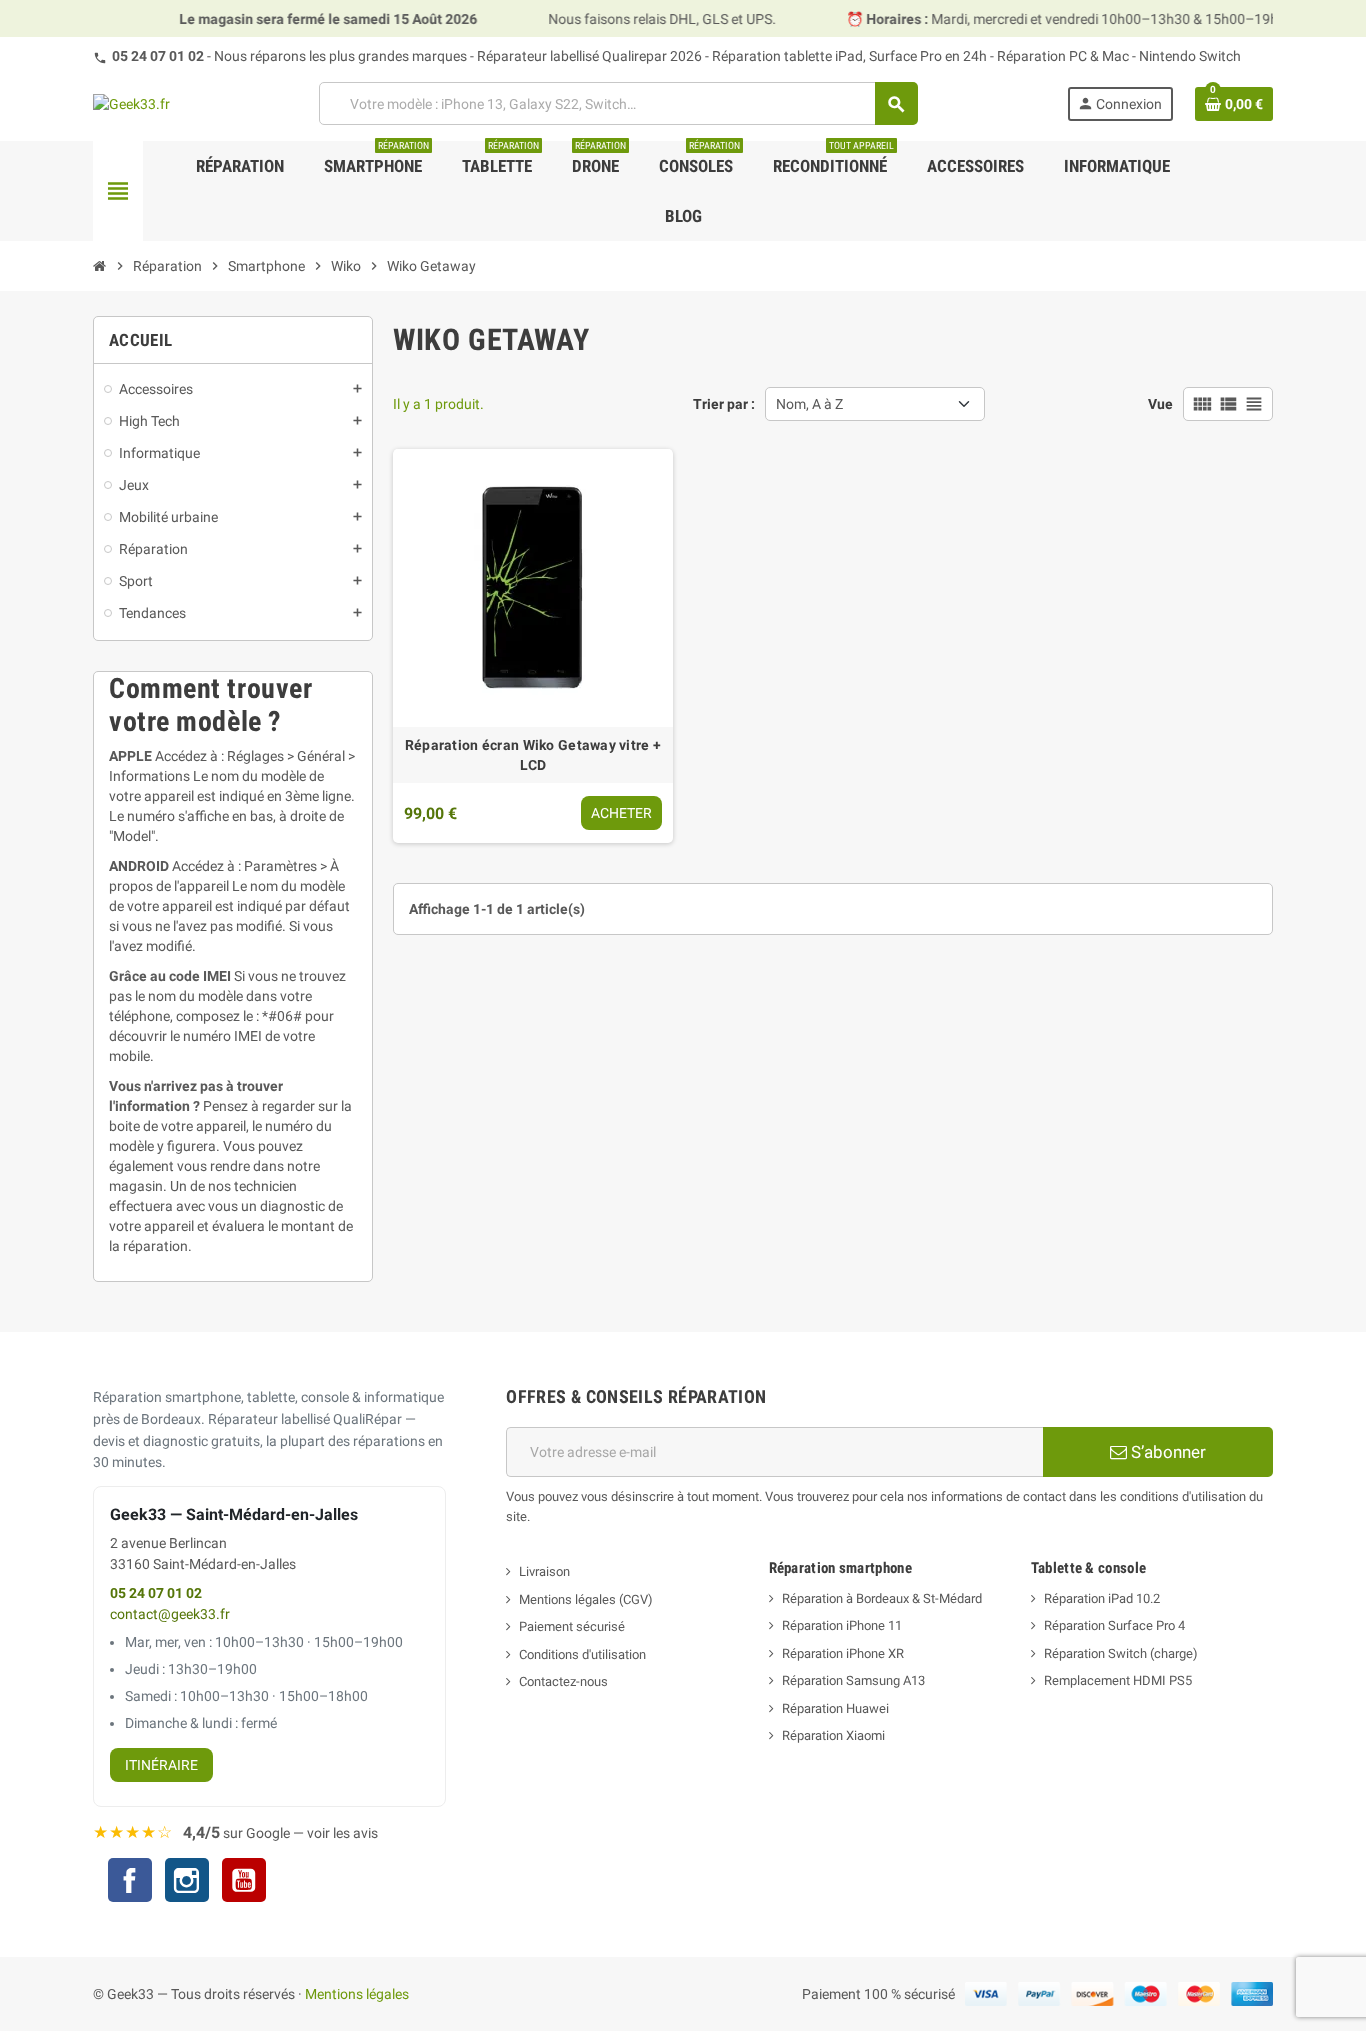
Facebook (130, 1880)
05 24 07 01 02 (158, 56)
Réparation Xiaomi (833, 1735)
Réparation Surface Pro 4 (1114, 1625)
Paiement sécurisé (572, 1626)
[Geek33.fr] (131, 103)
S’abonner (1166, 1452)
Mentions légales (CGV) (586, 1599)
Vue (1160, 404)
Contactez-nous (563, 1681)
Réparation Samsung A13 (853, 1680)
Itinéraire (161, 1765)
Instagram (187, 1882)
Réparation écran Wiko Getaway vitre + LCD (533, 755)
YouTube (244, 1882)
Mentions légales (357, 1994)
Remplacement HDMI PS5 (1118, 1680)
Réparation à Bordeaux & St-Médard (882, 1598)
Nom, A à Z (809, 404)
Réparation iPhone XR (843, 1653)
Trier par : (724, 404)
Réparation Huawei (835, 1708)
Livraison (544, 1571)
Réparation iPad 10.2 (1102, 1598)
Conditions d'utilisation (582, 1654)
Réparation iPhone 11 (842, 1625)
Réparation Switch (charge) (1121, 1653)
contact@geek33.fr (170, 1614)
